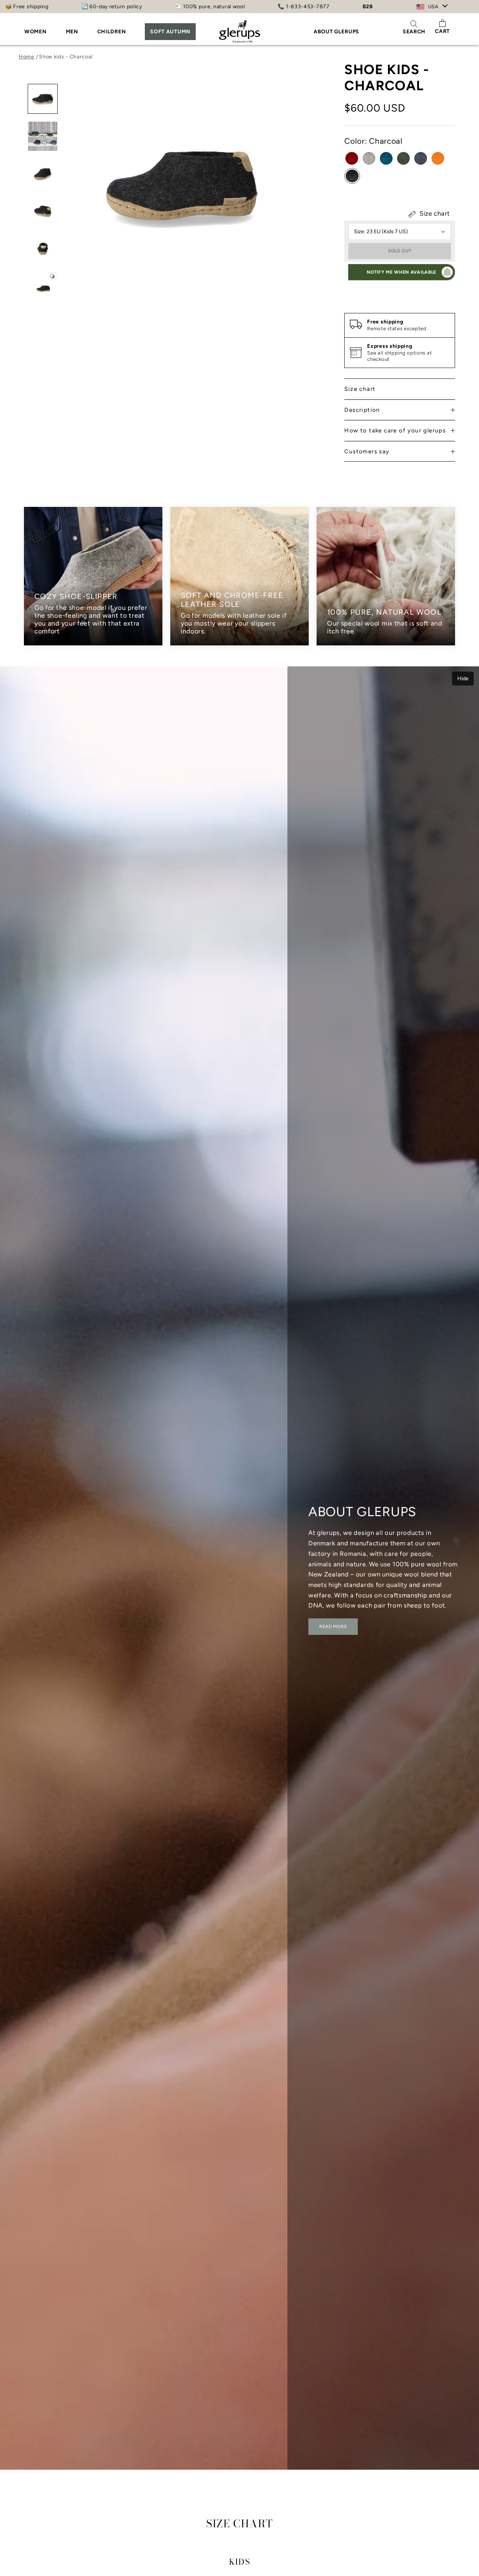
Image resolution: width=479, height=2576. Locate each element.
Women (36, 32)
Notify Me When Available (402, 272)
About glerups (336, 32)
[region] (239, 576)
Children (112, 32)
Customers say (367, 451)
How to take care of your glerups (395, 431)
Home (27, 57)
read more (333, 1627)
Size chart (434, 213)
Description (362, 410)
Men (72, 32)
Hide (463, 679)
